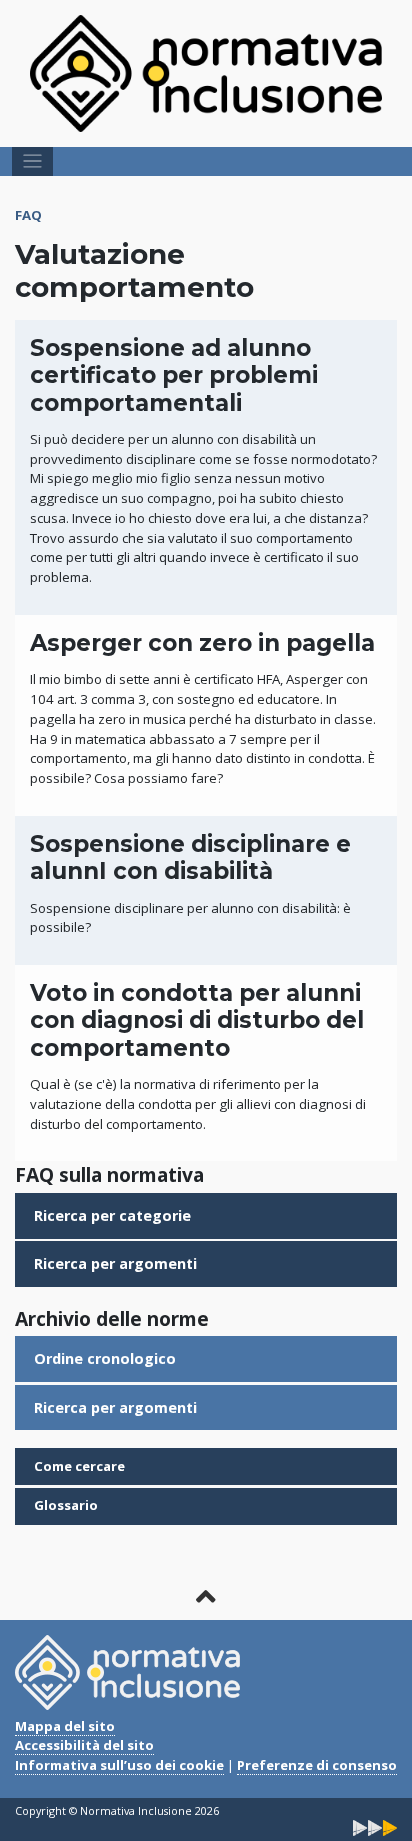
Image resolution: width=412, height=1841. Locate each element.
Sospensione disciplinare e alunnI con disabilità (190, 857)
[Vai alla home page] (206, 72)
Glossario (66, 1505)
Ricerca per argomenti (115, 1263)
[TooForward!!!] (375, 1826)
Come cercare (79, 1466)
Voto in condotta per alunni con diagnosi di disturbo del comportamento (197, 1020)
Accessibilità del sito (84, 1745)
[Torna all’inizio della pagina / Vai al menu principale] (206, 1596)
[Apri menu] (32, 161)
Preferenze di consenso (317, 1765)
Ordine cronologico (105, 1358)
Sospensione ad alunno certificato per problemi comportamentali (174, 375)
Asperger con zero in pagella (202, 643)
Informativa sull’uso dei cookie (119, 1765)
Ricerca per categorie (112, 1215)
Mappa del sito (65, 1726)
